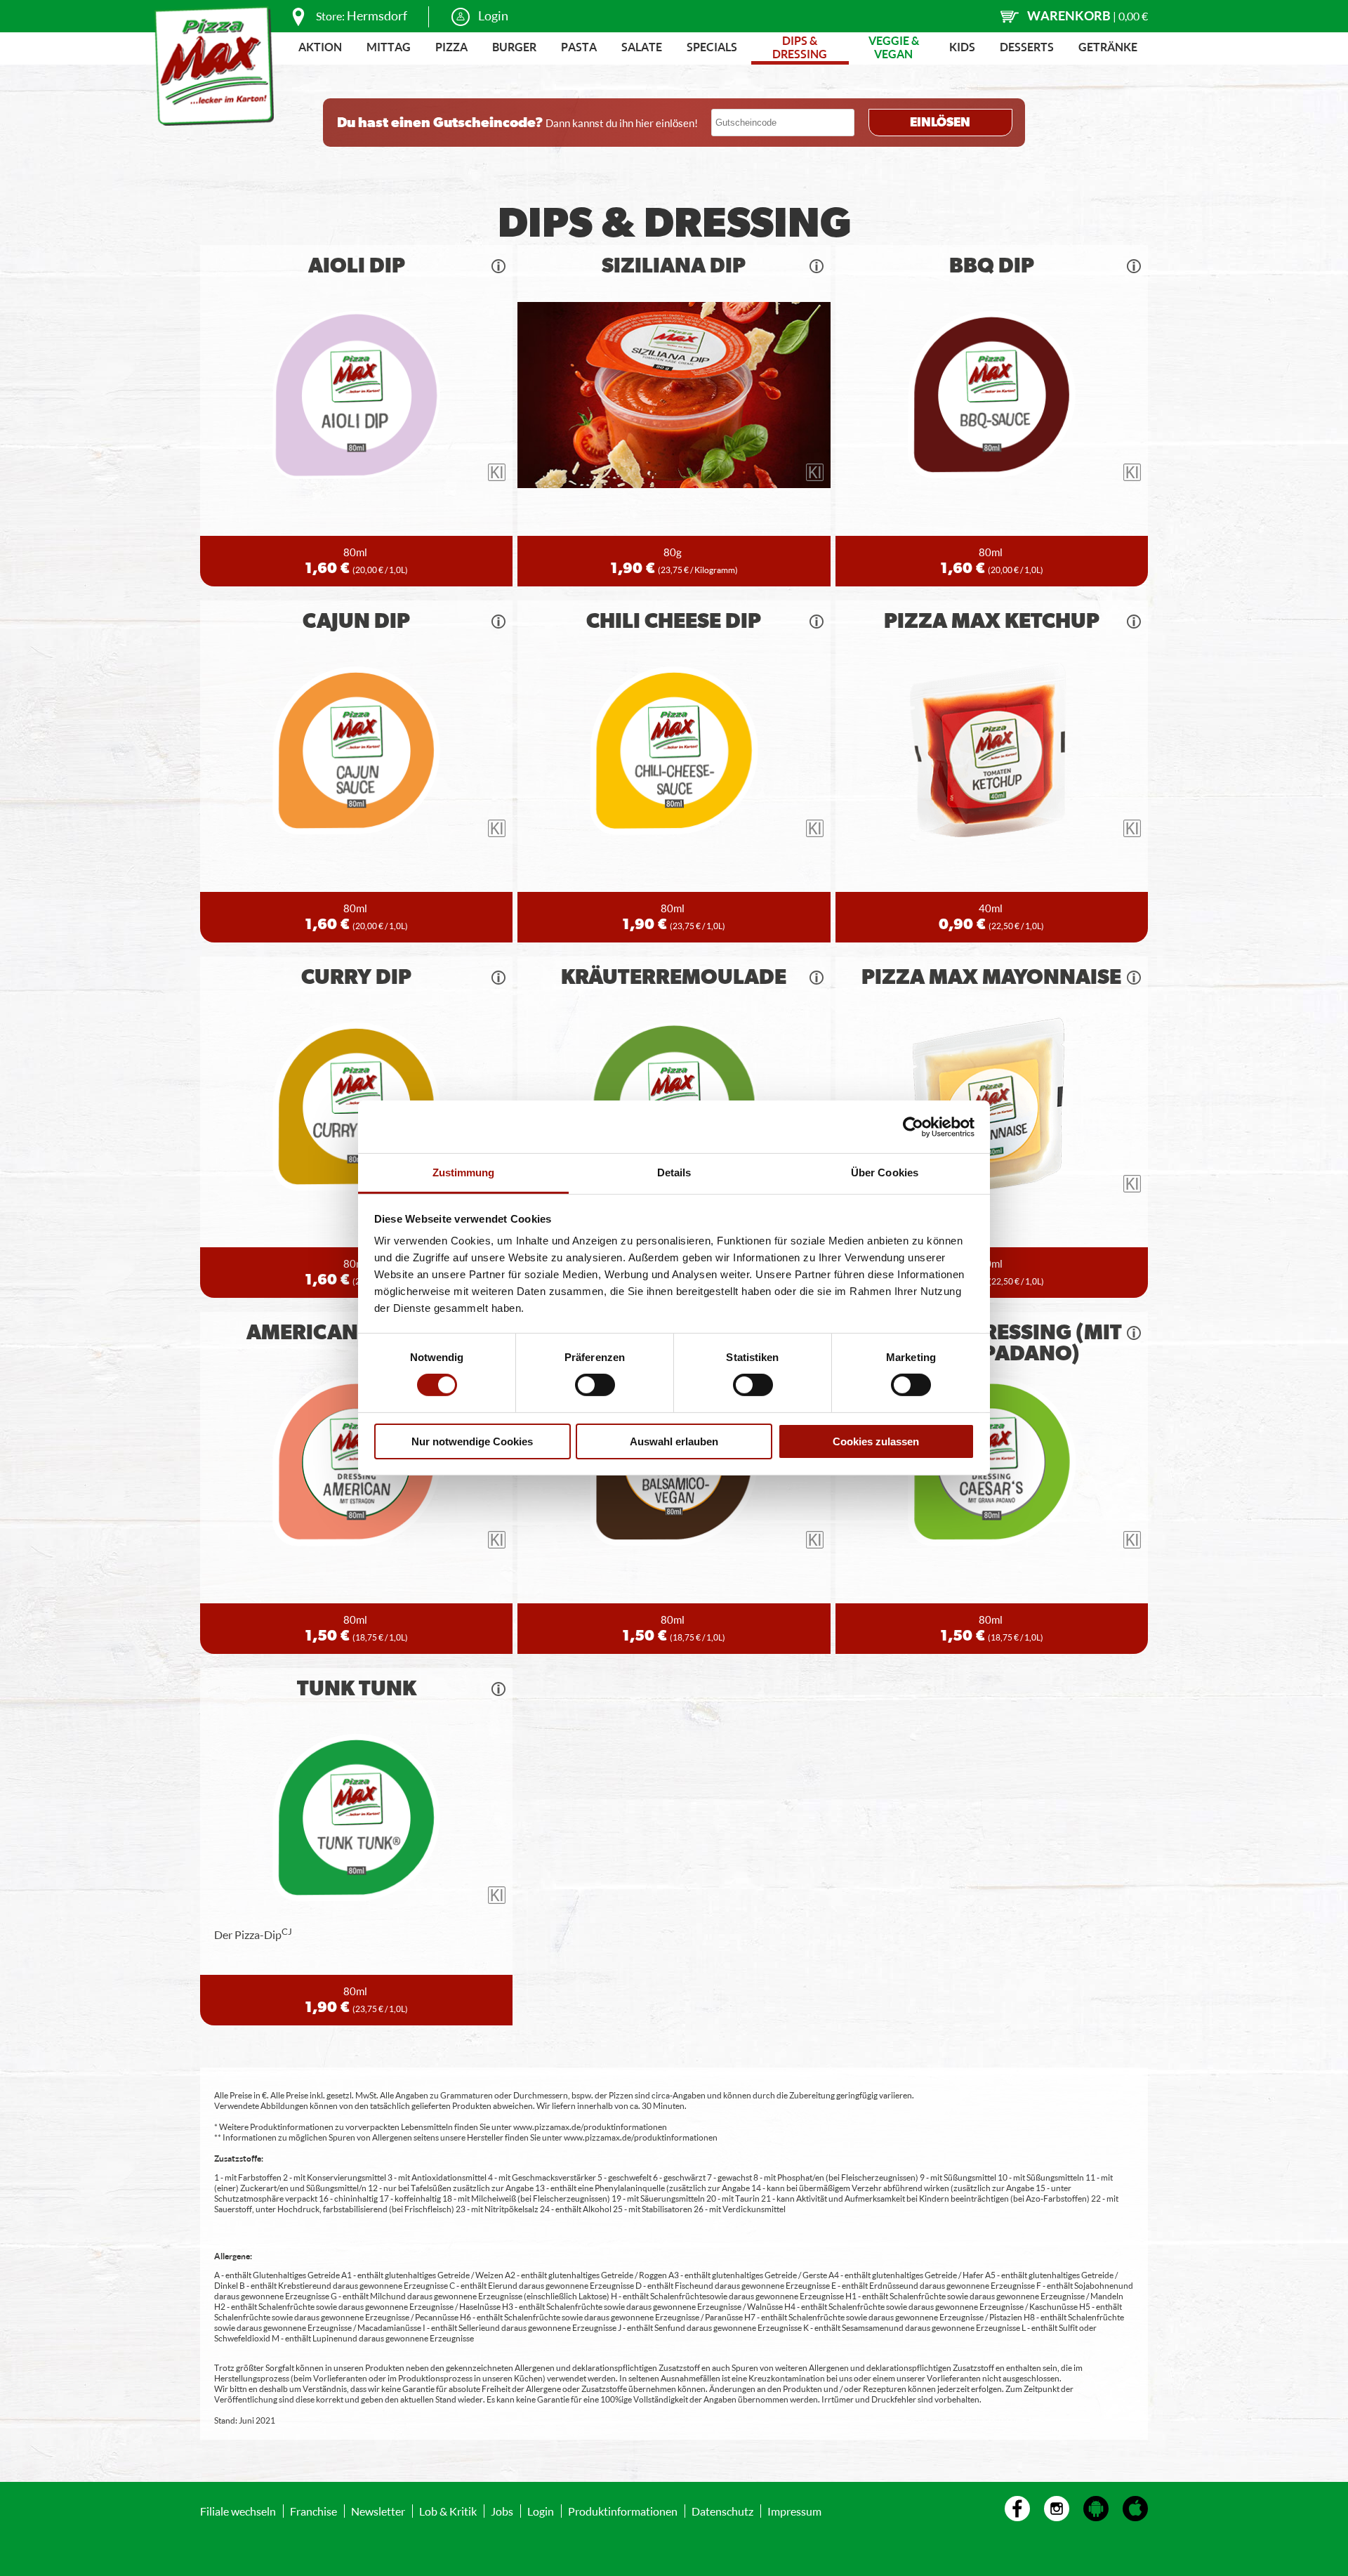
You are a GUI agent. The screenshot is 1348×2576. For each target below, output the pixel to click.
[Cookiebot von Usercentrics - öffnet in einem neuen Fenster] (913, 1126)
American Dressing (356, 1333)
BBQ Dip (992, 266)
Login (493, 15)
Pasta (579, 47)
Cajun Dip (356, 622)
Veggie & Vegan (894, 47)
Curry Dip (356, 978)
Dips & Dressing (800, 47)
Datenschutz (722, 2511)
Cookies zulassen (876, 1441)
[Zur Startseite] (214, 66)
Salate (642, 47)
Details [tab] (674, 1172)
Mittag (389, 47)
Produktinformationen (623, 2511)
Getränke (1108, 47)
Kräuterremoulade (674, 978)
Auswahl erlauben (674, 1441)
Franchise (313, 2511)
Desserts (1027, 47)
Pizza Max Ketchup (992, 622)
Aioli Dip (357, 266)
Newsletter (378, 2511)
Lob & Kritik (448, 2511)
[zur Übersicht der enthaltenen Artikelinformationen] (498, 266)
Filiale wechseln (238, 2511)
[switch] (595, 1385)
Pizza (451, 47)
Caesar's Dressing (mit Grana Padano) (992, 1343)
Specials (712, 47)
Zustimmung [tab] (464, 1172)
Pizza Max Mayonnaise (991, 978)
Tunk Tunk (357, 1689)
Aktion (320, 47)
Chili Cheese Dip (674, 622)
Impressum (794, 2511)
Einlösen (940, 123)
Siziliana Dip (674, 266)
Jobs (502, 2511)
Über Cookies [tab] (885, 1172)
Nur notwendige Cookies (472, 1441)
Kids (962, 47)
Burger (514, 47)
